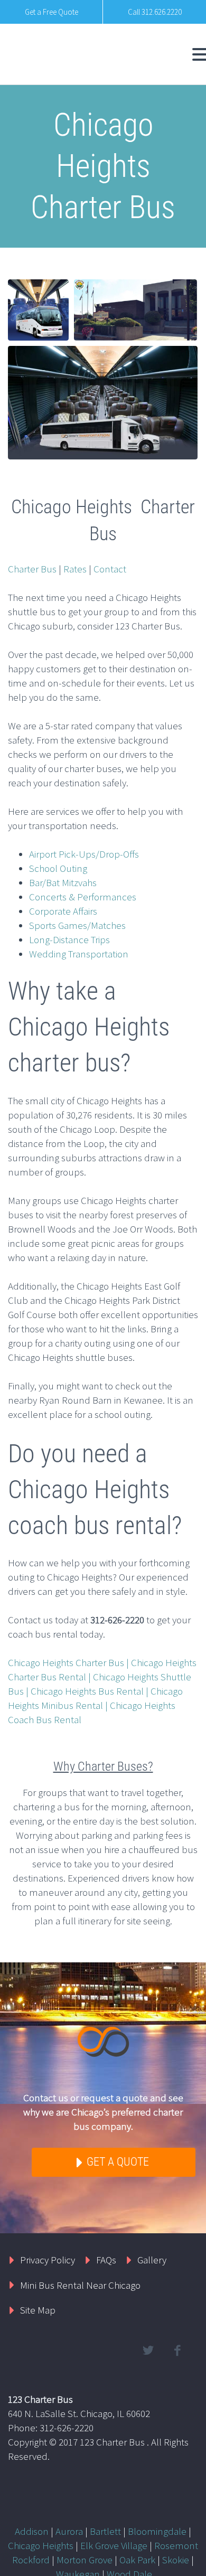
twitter (148, 2351)
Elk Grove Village (114, 2545)
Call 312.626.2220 (155, 12)
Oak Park (137, 2560)
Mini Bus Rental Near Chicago (80, 2285)
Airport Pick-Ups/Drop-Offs (84, 854)
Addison (32, 2531)
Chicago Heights (41, 2545)
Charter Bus (32, 569)
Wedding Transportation (79, 954)
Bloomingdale (157, 2531)
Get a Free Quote (51, 12)
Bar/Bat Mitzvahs (63, 882)
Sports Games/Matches (77, 925)
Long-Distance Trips (69, 939)
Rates (75, 569)
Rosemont (176, 2545)
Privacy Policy (48, 2260)
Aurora (69, 2531)
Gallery (152, 2260)
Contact (110, 569)
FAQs (106, 2260)
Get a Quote (116, 2162)
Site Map (38, 2310)
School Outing (58, 868)
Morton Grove (85, 2560)
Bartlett (105, 2531)
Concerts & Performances (83, 897)
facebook (177, 2351)
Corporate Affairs (63, 911)
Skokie (176, 2560)
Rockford (31, 2560)
